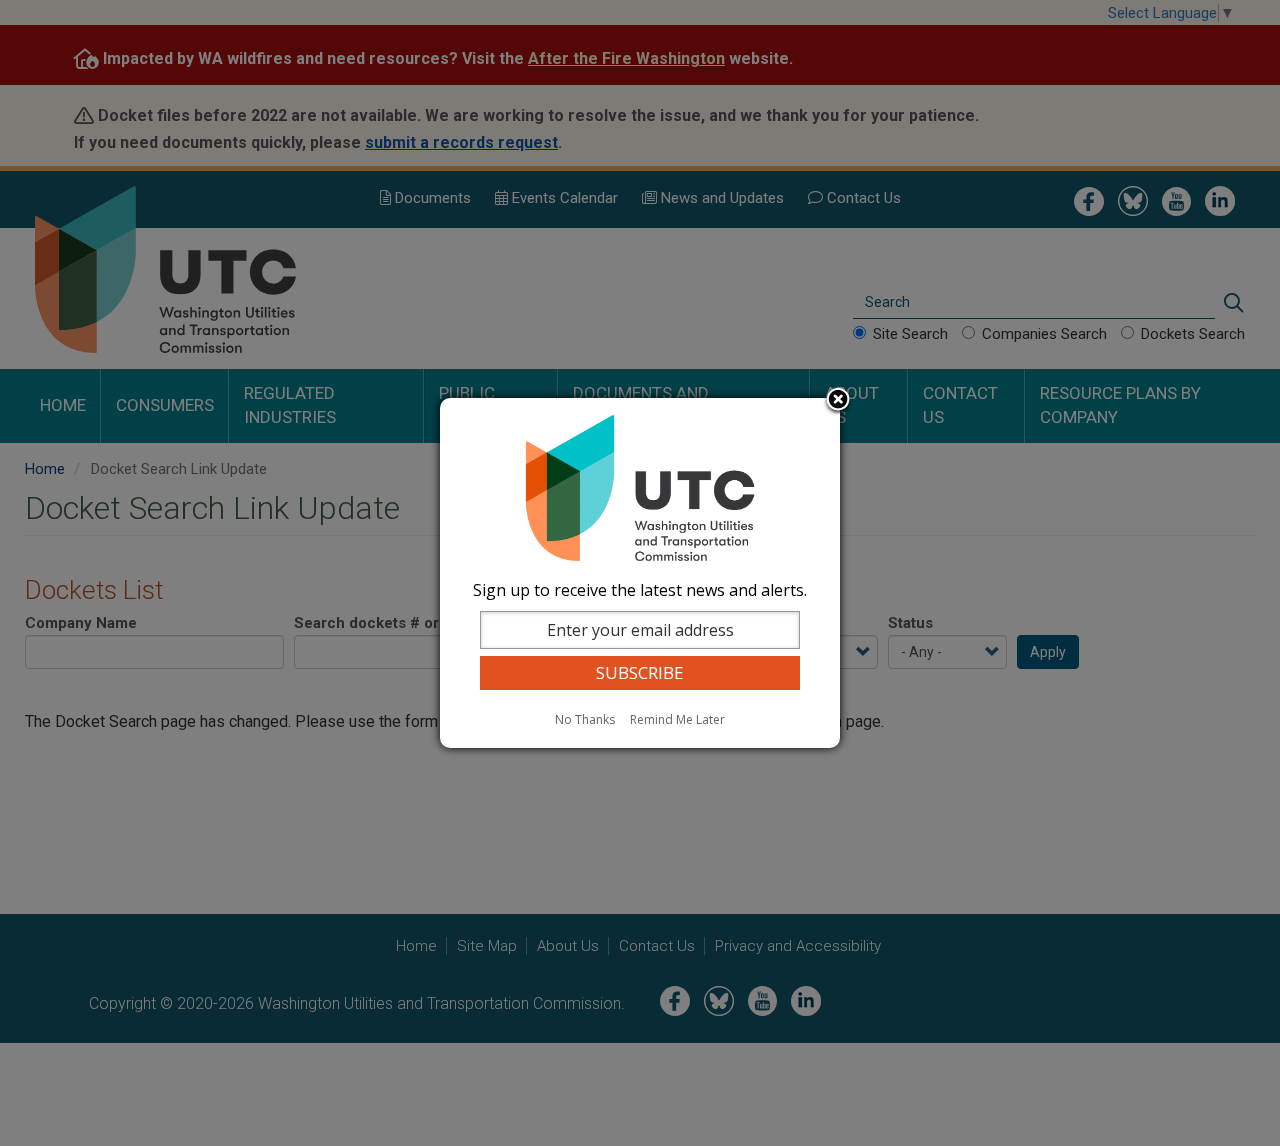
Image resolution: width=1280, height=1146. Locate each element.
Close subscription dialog (838, 401)
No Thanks (585, 719)
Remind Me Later (677, 719)
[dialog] (640, 573)
